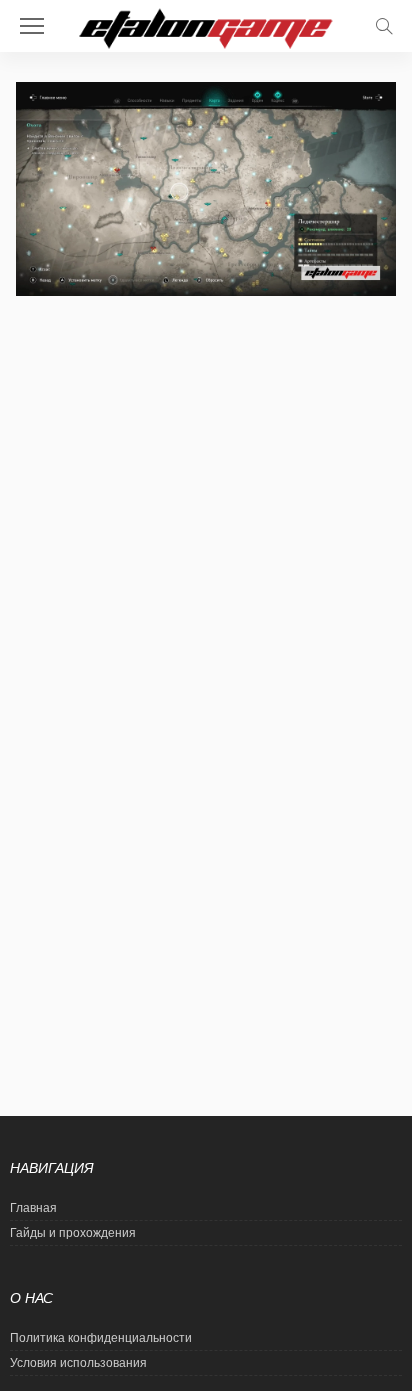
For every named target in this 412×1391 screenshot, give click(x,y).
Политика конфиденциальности (101, 1338)
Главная (33, 1208)
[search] (384, 26)
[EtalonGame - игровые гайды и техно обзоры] (206, 26)
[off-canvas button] (32, 26)
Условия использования (78, 1363)
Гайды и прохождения (73, 1233)
